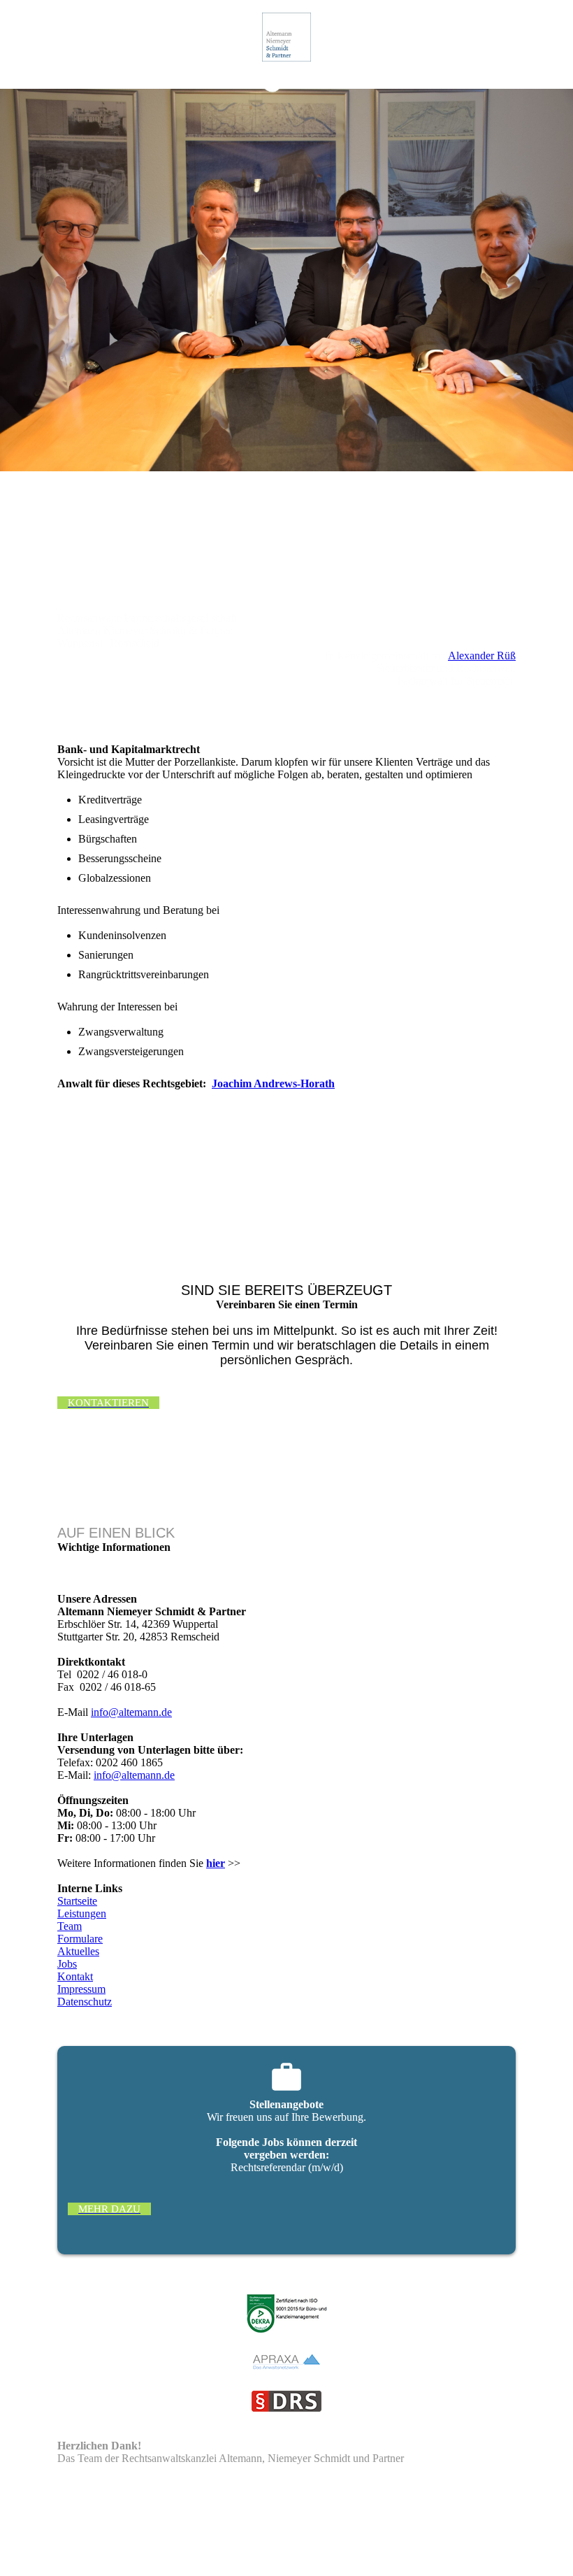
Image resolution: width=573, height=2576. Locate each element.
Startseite (77, 1901)
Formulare (80, 1939)
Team (70, 1926)
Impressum (81, 1989)
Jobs (67, 1964)
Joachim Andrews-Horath (273, 1083)
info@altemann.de (131, 1712)
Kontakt (75, 1976)
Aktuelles (78, 1951)
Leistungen (82, 1913)
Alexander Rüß (482, 656)
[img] (287, 37)
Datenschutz (85, 2002)
